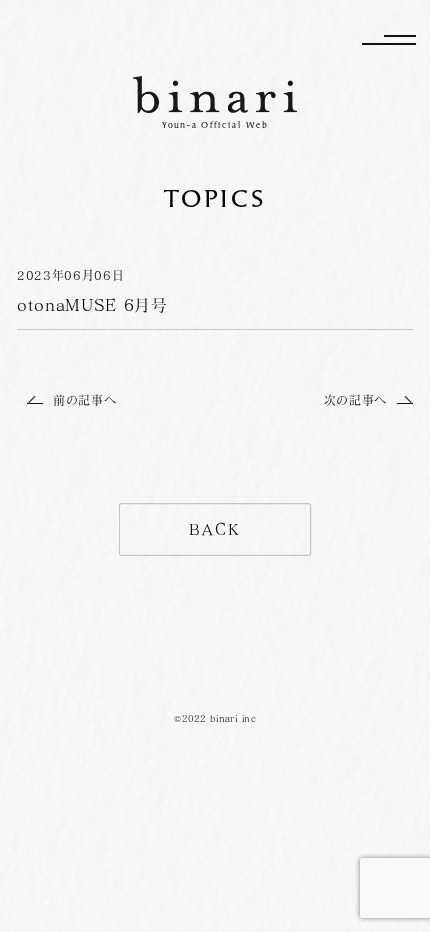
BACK (215, 529)
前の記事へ (84, 400)
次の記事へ (355, 400)
